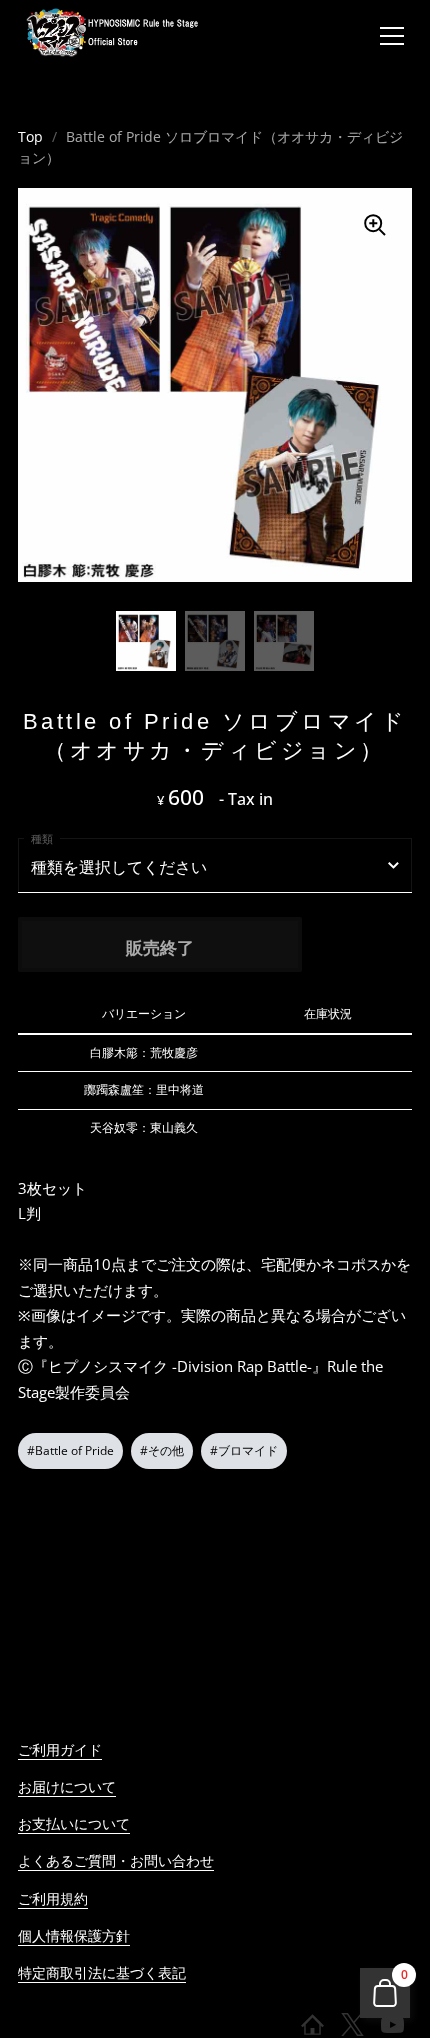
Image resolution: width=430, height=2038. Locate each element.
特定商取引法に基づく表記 (102, 1972)
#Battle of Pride (70, 1450)
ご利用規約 (53, 1898)
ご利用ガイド (60, 1749)
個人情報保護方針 (74, 1935)
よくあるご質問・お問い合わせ (116, 1860)
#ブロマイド (244, 1450)
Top (30, 136)
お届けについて (67, 1786)
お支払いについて (74, 1823)
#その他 (162, 1450)
